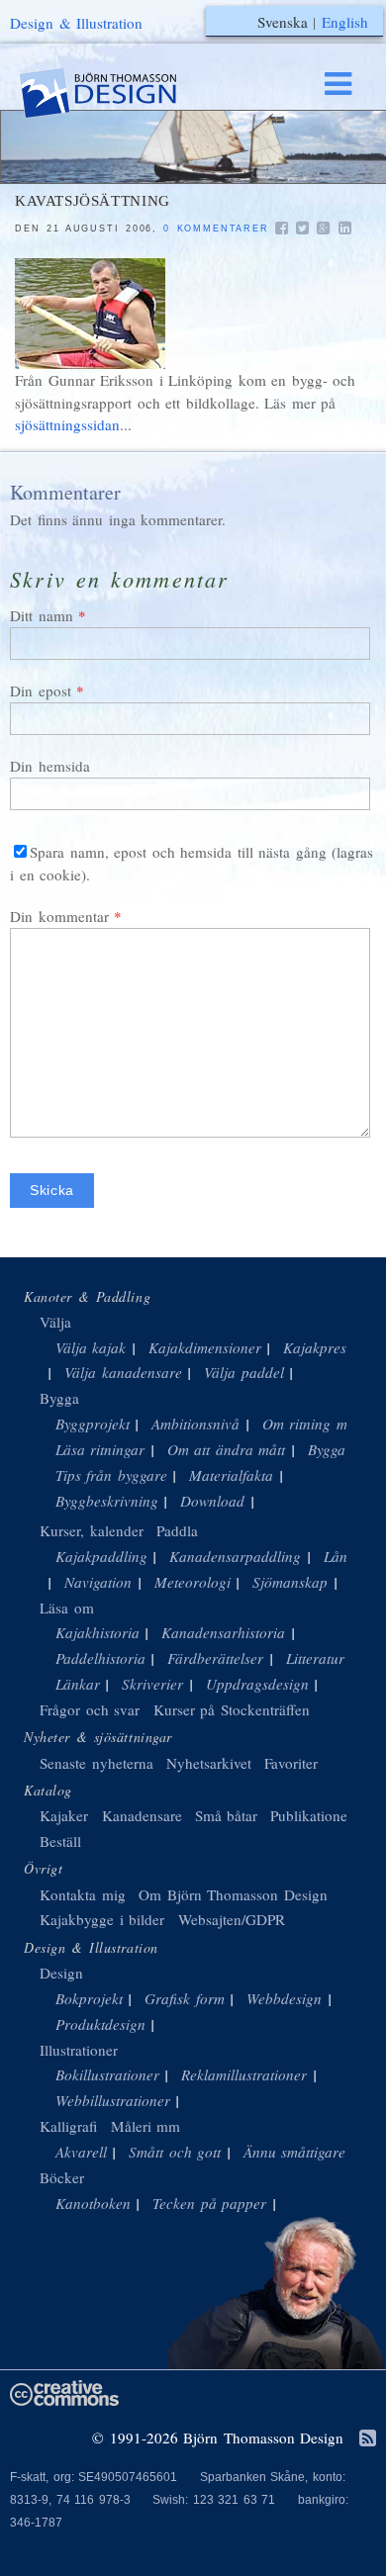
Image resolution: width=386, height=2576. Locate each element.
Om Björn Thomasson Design (233, 1894)
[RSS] (368, 2439)
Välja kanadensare (123, 1372)
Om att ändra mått (227, 1449)
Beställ (60, 1841)
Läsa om (67, 1608)
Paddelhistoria (100, 1658)
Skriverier (152, 1684)
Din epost (41, 690)
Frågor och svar (90, 1709)
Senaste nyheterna (96, 1763)
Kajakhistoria (97, 1632)
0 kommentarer (216, 229)
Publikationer (311, 1815)
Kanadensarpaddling (235, 1556)
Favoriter (291, 1763)
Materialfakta (231, 1475)
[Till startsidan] (117, 93)
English (345, 22)
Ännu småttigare (295, 2152)
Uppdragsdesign (257, 1684)
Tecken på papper (209, 2203)
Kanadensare (142, 1815)
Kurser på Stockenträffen (232, 1709)
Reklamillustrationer (244, 2074)
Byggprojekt (93, 1424)
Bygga (59, 1398)
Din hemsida (50, 766)
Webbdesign (284, 1998)
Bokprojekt (89, 1998)
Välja (55, 1322)
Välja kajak (91, 1347)
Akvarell (81, 2152)
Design (61, 1973)
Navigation (98, 1582)
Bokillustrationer (107, 2074)
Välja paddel (244, 1372)
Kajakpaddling (101, 1556)
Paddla (177, 1530)
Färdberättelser (215, 1658)
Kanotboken (93, 2203)
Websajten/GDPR (232, 1919)
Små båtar (227, 1815)
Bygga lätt (339, 1449)
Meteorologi (193, 1582)
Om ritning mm (310, 1424)
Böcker (62, 2177)
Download (212, 1501)
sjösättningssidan (67, 424)
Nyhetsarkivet (209, 1763)
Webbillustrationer (113, 2100)
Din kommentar (59, 916)
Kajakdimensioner (205, 1347)
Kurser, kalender (92, 1530)
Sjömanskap (290, 1582)
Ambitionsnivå (195, 1424)
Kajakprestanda (333, 1347)
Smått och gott (175, 2152)
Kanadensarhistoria (223, 1632)
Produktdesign (100, 2024)
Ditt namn (42, 615)
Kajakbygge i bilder (102, 1919)
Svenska (283, 22)
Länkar (78, 1684)
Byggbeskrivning (107, 1501)
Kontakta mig (83, 1894)
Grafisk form (185, 1998)
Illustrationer (79, 2050)
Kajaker (64, 1815)
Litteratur (315, 1658)
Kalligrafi (68, 2126)
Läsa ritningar (100, 1449)
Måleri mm (146, 2126)
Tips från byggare (111, 1475)
